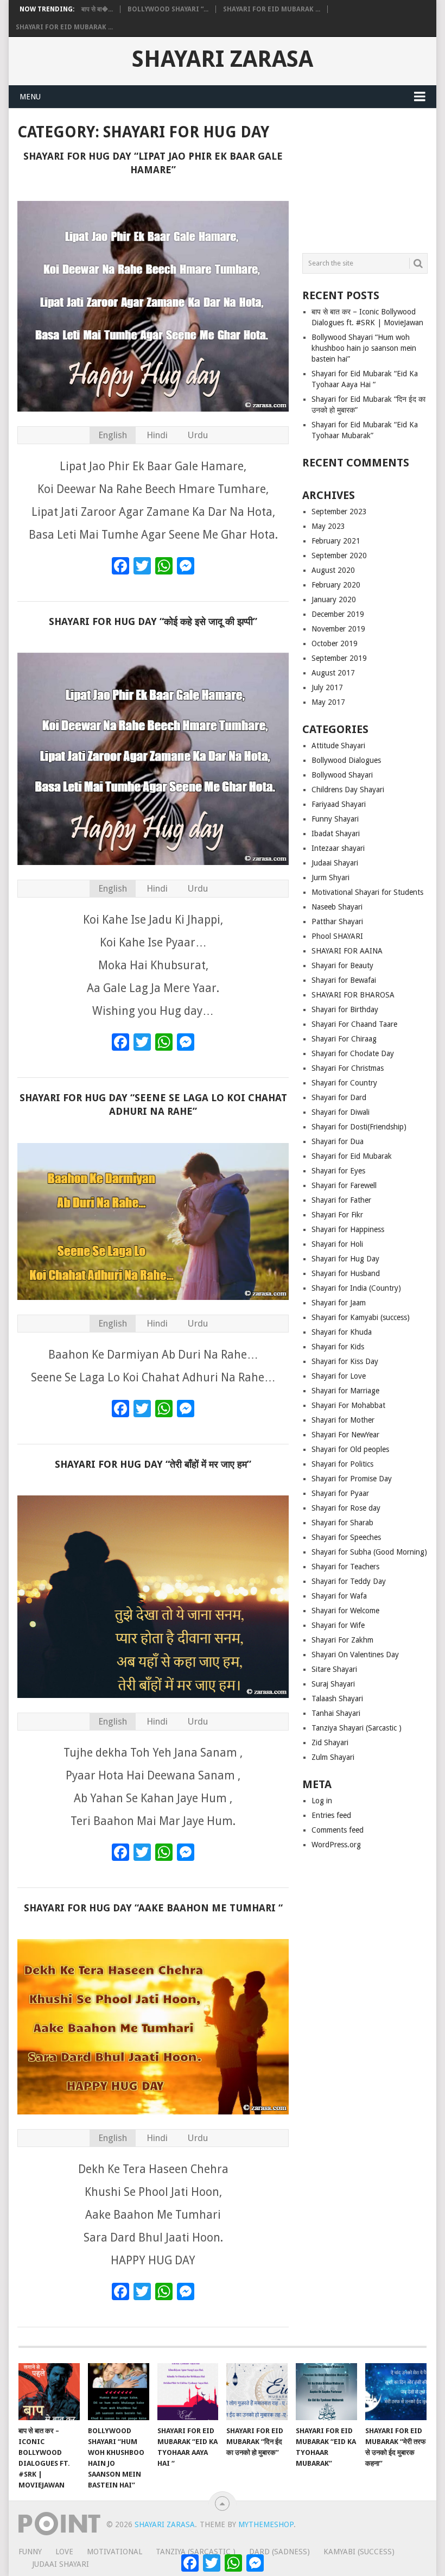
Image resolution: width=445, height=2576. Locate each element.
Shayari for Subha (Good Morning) (369, 1552)
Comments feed (338, 1830)
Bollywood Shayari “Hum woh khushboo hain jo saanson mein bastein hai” (364, 348)
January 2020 (334, 599)
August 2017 (333, 673)
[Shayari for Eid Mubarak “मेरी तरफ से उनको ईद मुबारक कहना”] (396, 2392)
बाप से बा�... (97, 9)
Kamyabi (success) (359, 2552)
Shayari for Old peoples (350, 1449)
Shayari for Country (344, 1083)
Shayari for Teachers (345, 1567)
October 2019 (335, 643)
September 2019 (339, 658)
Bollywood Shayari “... (168, 9)
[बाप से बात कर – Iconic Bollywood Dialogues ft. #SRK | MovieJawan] (49, 2392)
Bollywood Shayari (342, 775)
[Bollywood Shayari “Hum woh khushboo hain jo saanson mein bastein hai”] (119, 2392)
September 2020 (339, 555)
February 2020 (336, 585)
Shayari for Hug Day (345, 1259)
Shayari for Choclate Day (353, 1053)
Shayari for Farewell (344, 1185)
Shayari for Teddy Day (349, 1581)
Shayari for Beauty (342, 965)
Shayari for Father (341, 1200)
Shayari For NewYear (345, 1435)
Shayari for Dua (338, 1141)
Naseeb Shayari (337, 907)
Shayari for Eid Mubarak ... (272, 9)
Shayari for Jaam (339, 1303)
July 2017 (327, 687)
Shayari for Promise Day (352, 1479)
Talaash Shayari (337, 1699)
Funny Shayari (335, 819)
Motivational (115, 2552)
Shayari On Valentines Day (355, 1655)
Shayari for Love (339, 1376)
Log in (322, 1801)
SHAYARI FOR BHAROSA (353, 995)
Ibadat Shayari (336, 834)
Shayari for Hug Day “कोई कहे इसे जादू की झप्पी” (153, 621)
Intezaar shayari (338, 848)
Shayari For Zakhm (342, 1640)
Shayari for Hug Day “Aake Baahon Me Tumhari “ (153, 1908)
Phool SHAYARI (337, 936)
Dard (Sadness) (279, 2552)
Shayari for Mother (343, 1420)
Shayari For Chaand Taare (354, 1024)
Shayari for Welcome (345, 1611)
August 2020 (333, 570)
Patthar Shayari (337, 921)
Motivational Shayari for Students (367, 892)
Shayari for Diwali (341, 1112)
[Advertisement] (365, 176)
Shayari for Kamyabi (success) (361, 1317)
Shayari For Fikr (337, 1215)
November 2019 (338, 629)
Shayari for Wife (338, 1625)
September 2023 (339, 512)
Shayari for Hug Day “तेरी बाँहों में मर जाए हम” (153, 1464)
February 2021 (336, 541)
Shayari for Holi (337, 1244)
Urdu (198, 435)
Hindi (157, 435)
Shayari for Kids (338, 1347)
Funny (30, 2552)
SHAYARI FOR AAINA (347, 951)
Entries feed (331, 1815)
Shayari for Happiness (348, 1229)
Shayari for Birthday (345, 1009)
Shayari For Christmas (348, 1068)
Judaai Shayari (335, 863)
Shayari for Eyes (338, 1171)
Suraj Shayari (333, 1684)
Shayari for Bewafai (344, 980)
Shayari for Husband (346, 1273)
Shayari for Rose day (346, 1508)
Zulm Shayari (333, 1757)
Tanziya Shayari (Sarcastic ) (357, 1728)
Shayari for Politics (342, 1464)
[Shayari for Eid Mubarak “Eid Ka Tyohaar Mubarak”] (326, 2392)
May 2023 (328, 526)
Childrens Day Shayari (348, 790)
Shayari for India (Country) (356, 1288)
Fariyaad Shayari (339, 804)
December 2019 (338, 614)
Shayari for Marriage (345, 1391)
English (113, 435)
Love (64, 2552)
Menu (30, 97)
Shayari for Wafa (339, 1596)
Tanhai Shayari (336, 1713)
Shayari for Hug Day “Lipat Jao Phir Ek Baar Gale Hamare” (153, 163)
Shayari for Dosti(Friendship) (359, 1127)
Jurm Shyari (330, 877)
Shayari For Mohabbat (348, 1405)
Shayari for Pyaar (340, 1493)
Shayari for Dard (339, 1097)
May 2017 (328, 702)
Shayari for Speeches (346, 1537)
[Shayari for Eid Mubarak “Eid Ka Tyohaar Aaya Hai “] (188, 2392)
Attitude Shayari (338, 746)
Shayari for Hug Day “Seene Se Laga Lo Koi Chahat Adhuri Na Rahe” (153, 1104)
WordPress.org (336, 1845)
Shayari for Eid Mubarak (352, 1156)
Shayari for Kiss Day (345, 1361)
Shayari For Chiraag (344, 1039)
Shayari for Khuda (342, 1332)
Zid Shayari (330, 1742)
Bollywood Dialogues (346, 760)
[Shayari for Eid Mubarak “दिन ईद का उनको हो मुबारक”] (257, 2392)
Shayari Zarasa (223, 59)
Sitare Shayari (334, 1669)
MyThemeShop (266, 2524)
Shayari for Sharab (342, 1523)
